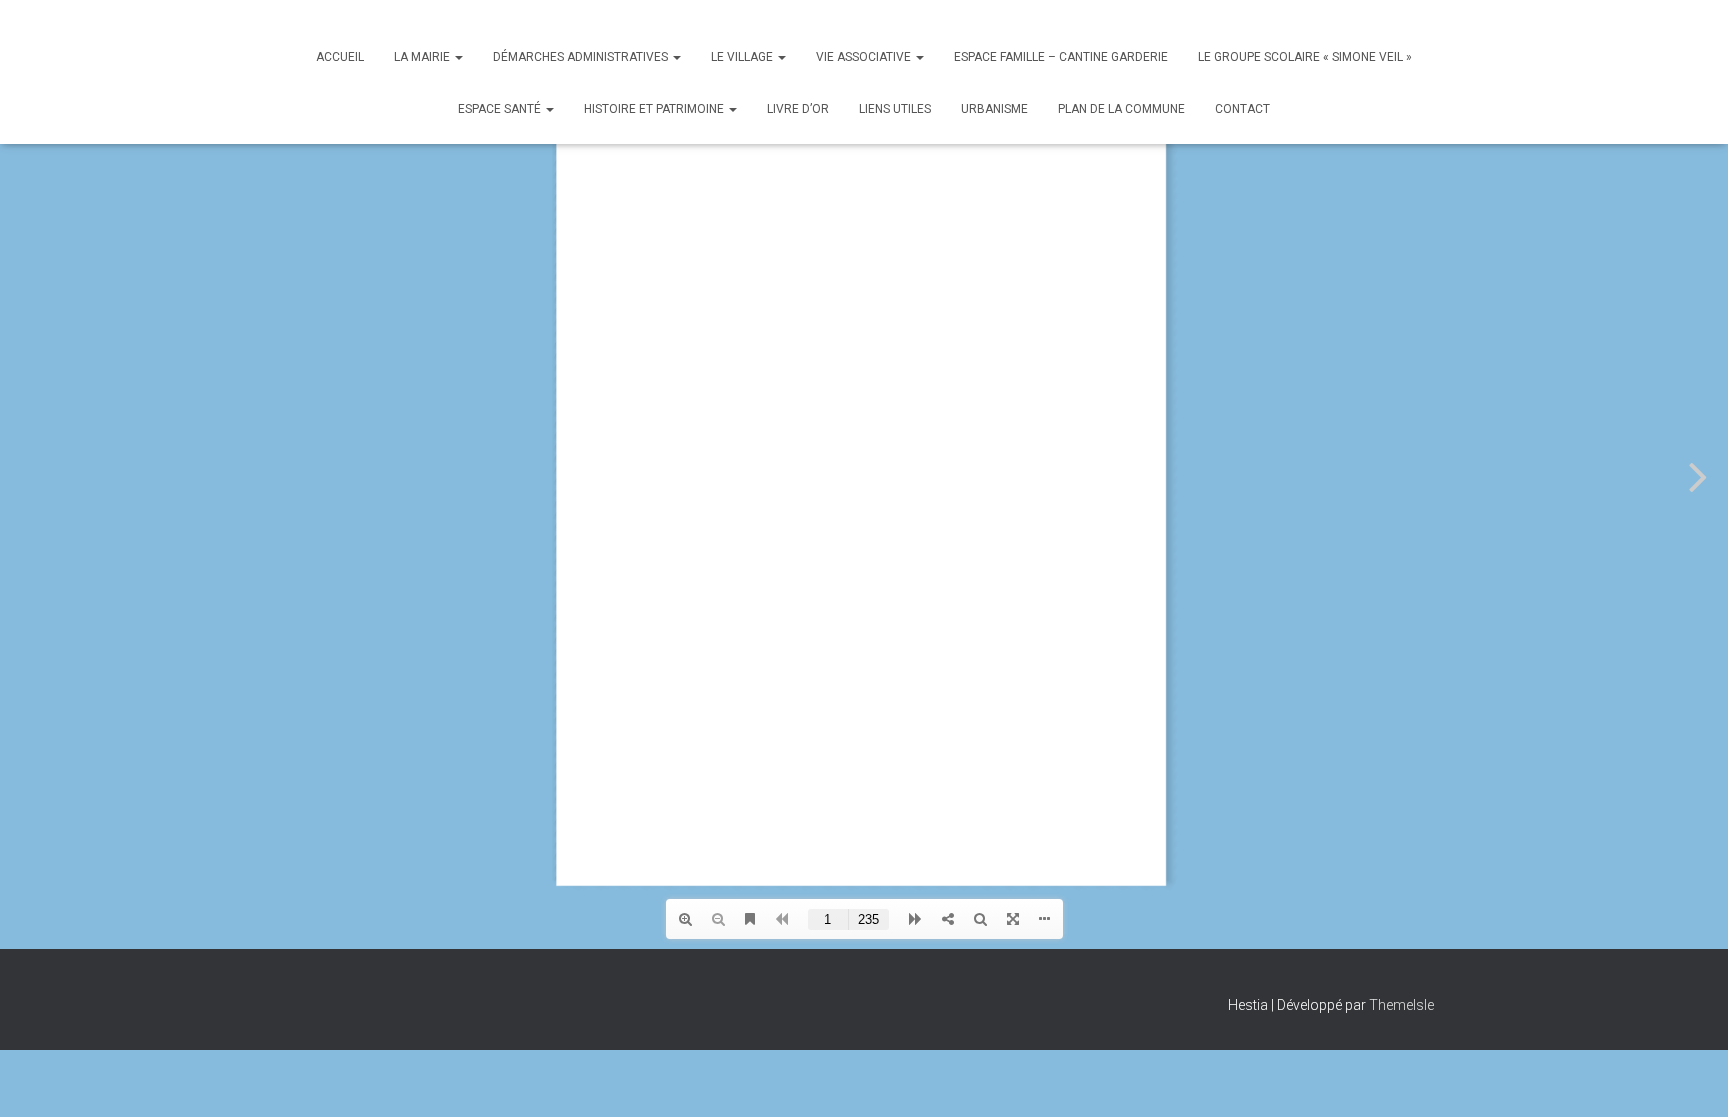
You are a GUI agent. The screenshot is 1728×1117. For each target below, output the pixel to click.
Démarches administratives (582, 57)
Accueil (340, 57)
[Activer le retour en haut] (1688, 1077)
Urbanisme (994, 109)
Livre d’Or (798, 109)
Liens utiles (895, 109)
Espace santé (501, 109)
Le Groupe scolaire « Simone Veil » (1305, 57)
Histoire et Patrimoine (655, 109)
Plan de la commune (1121, 109)
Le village (743, 57)
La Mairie (423, 57)
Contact (1242, 109)
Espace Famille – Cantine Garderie (1061, 57)
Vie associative (865, 57)
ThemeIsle (1401, 1005)
